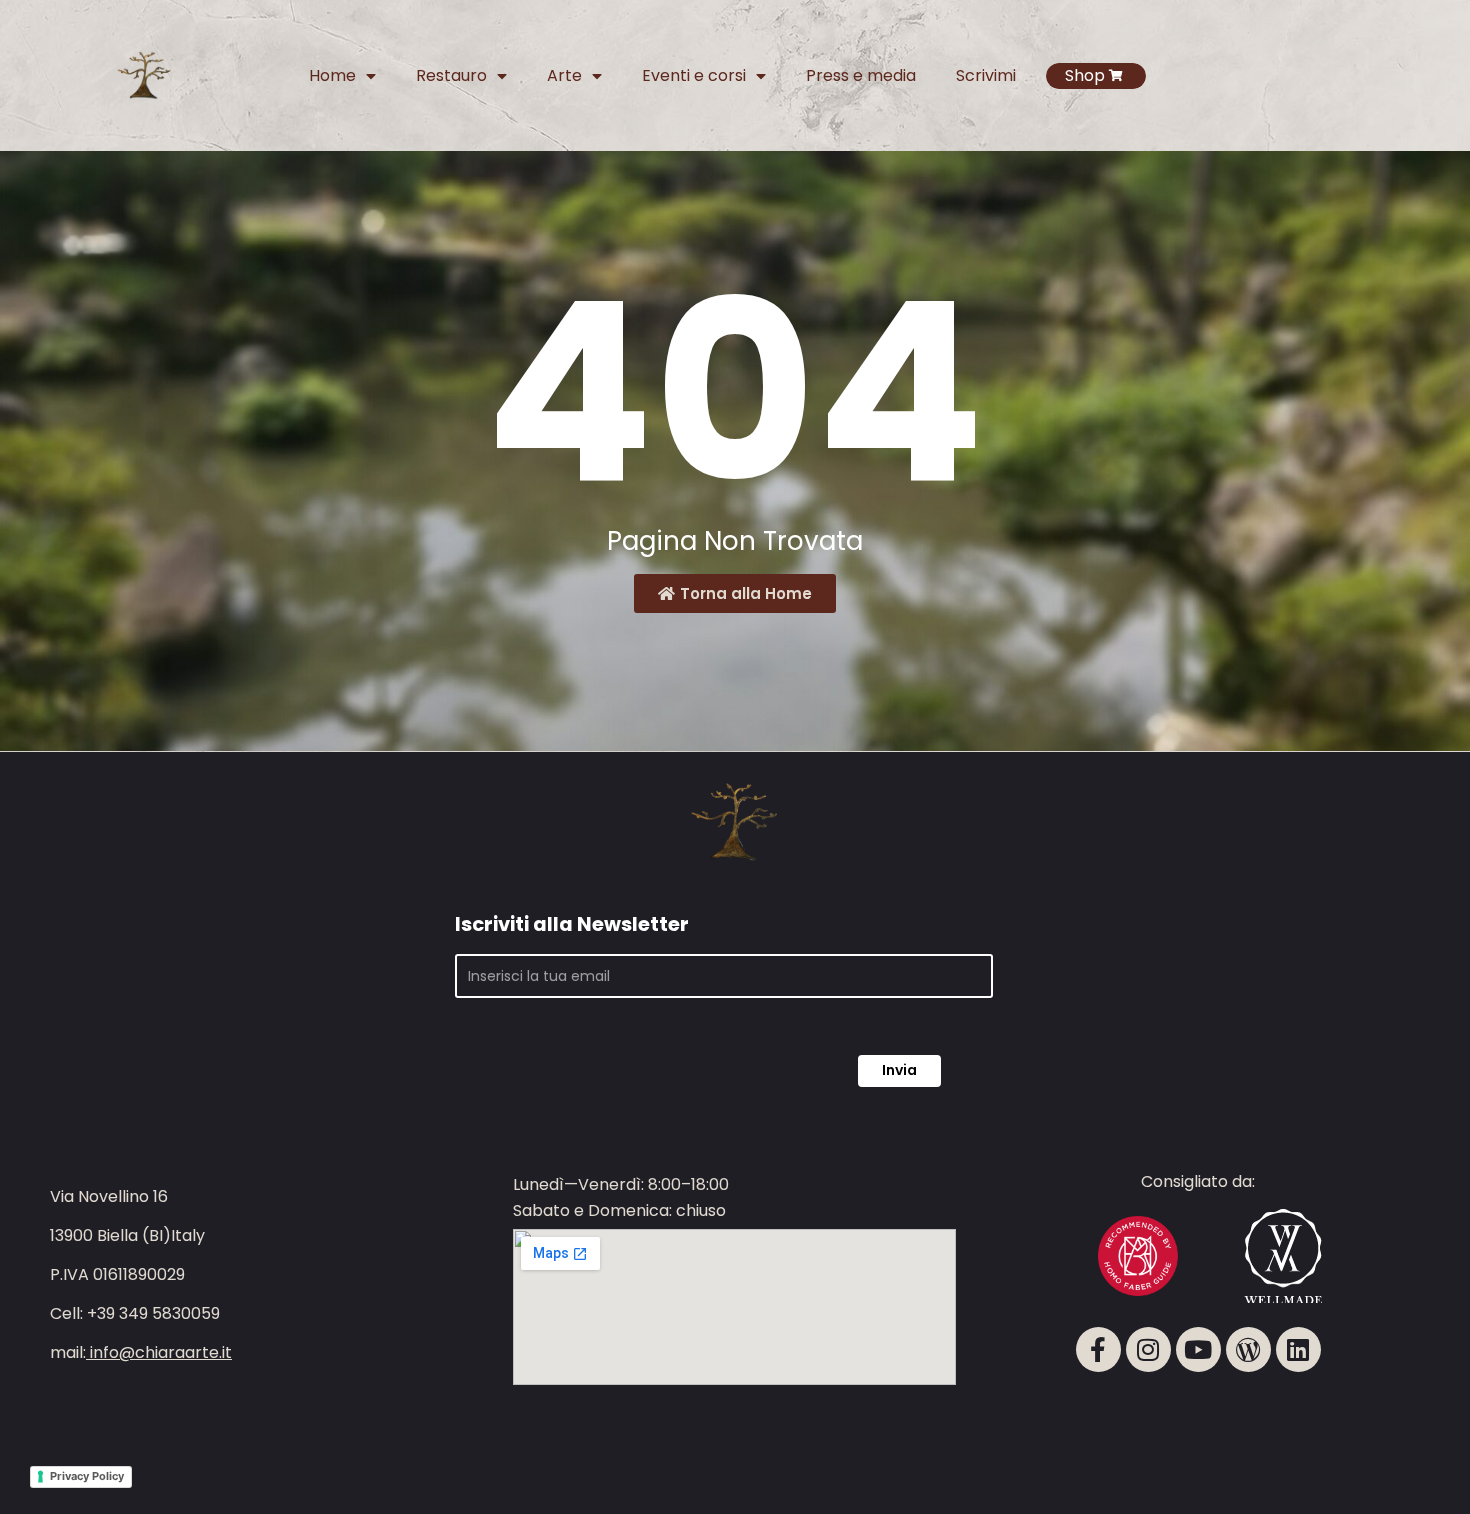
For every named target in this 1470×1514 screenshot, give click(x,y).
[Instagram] (1148, 1349)
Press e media (861, 75)
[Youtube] (1198, 1349)
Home (332, 75)
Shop (1085, 75)
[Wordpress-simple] (1248, 1349)
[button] (1401, 1434)
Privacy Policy (87, 1476)
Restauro (451, 75)
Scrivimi (986, 75)
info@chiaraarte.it (161, 1352)
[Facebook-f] (1098, 1349)
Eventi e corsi (694, 75)
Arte (564, 75)
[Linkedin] (1298, 1349)
